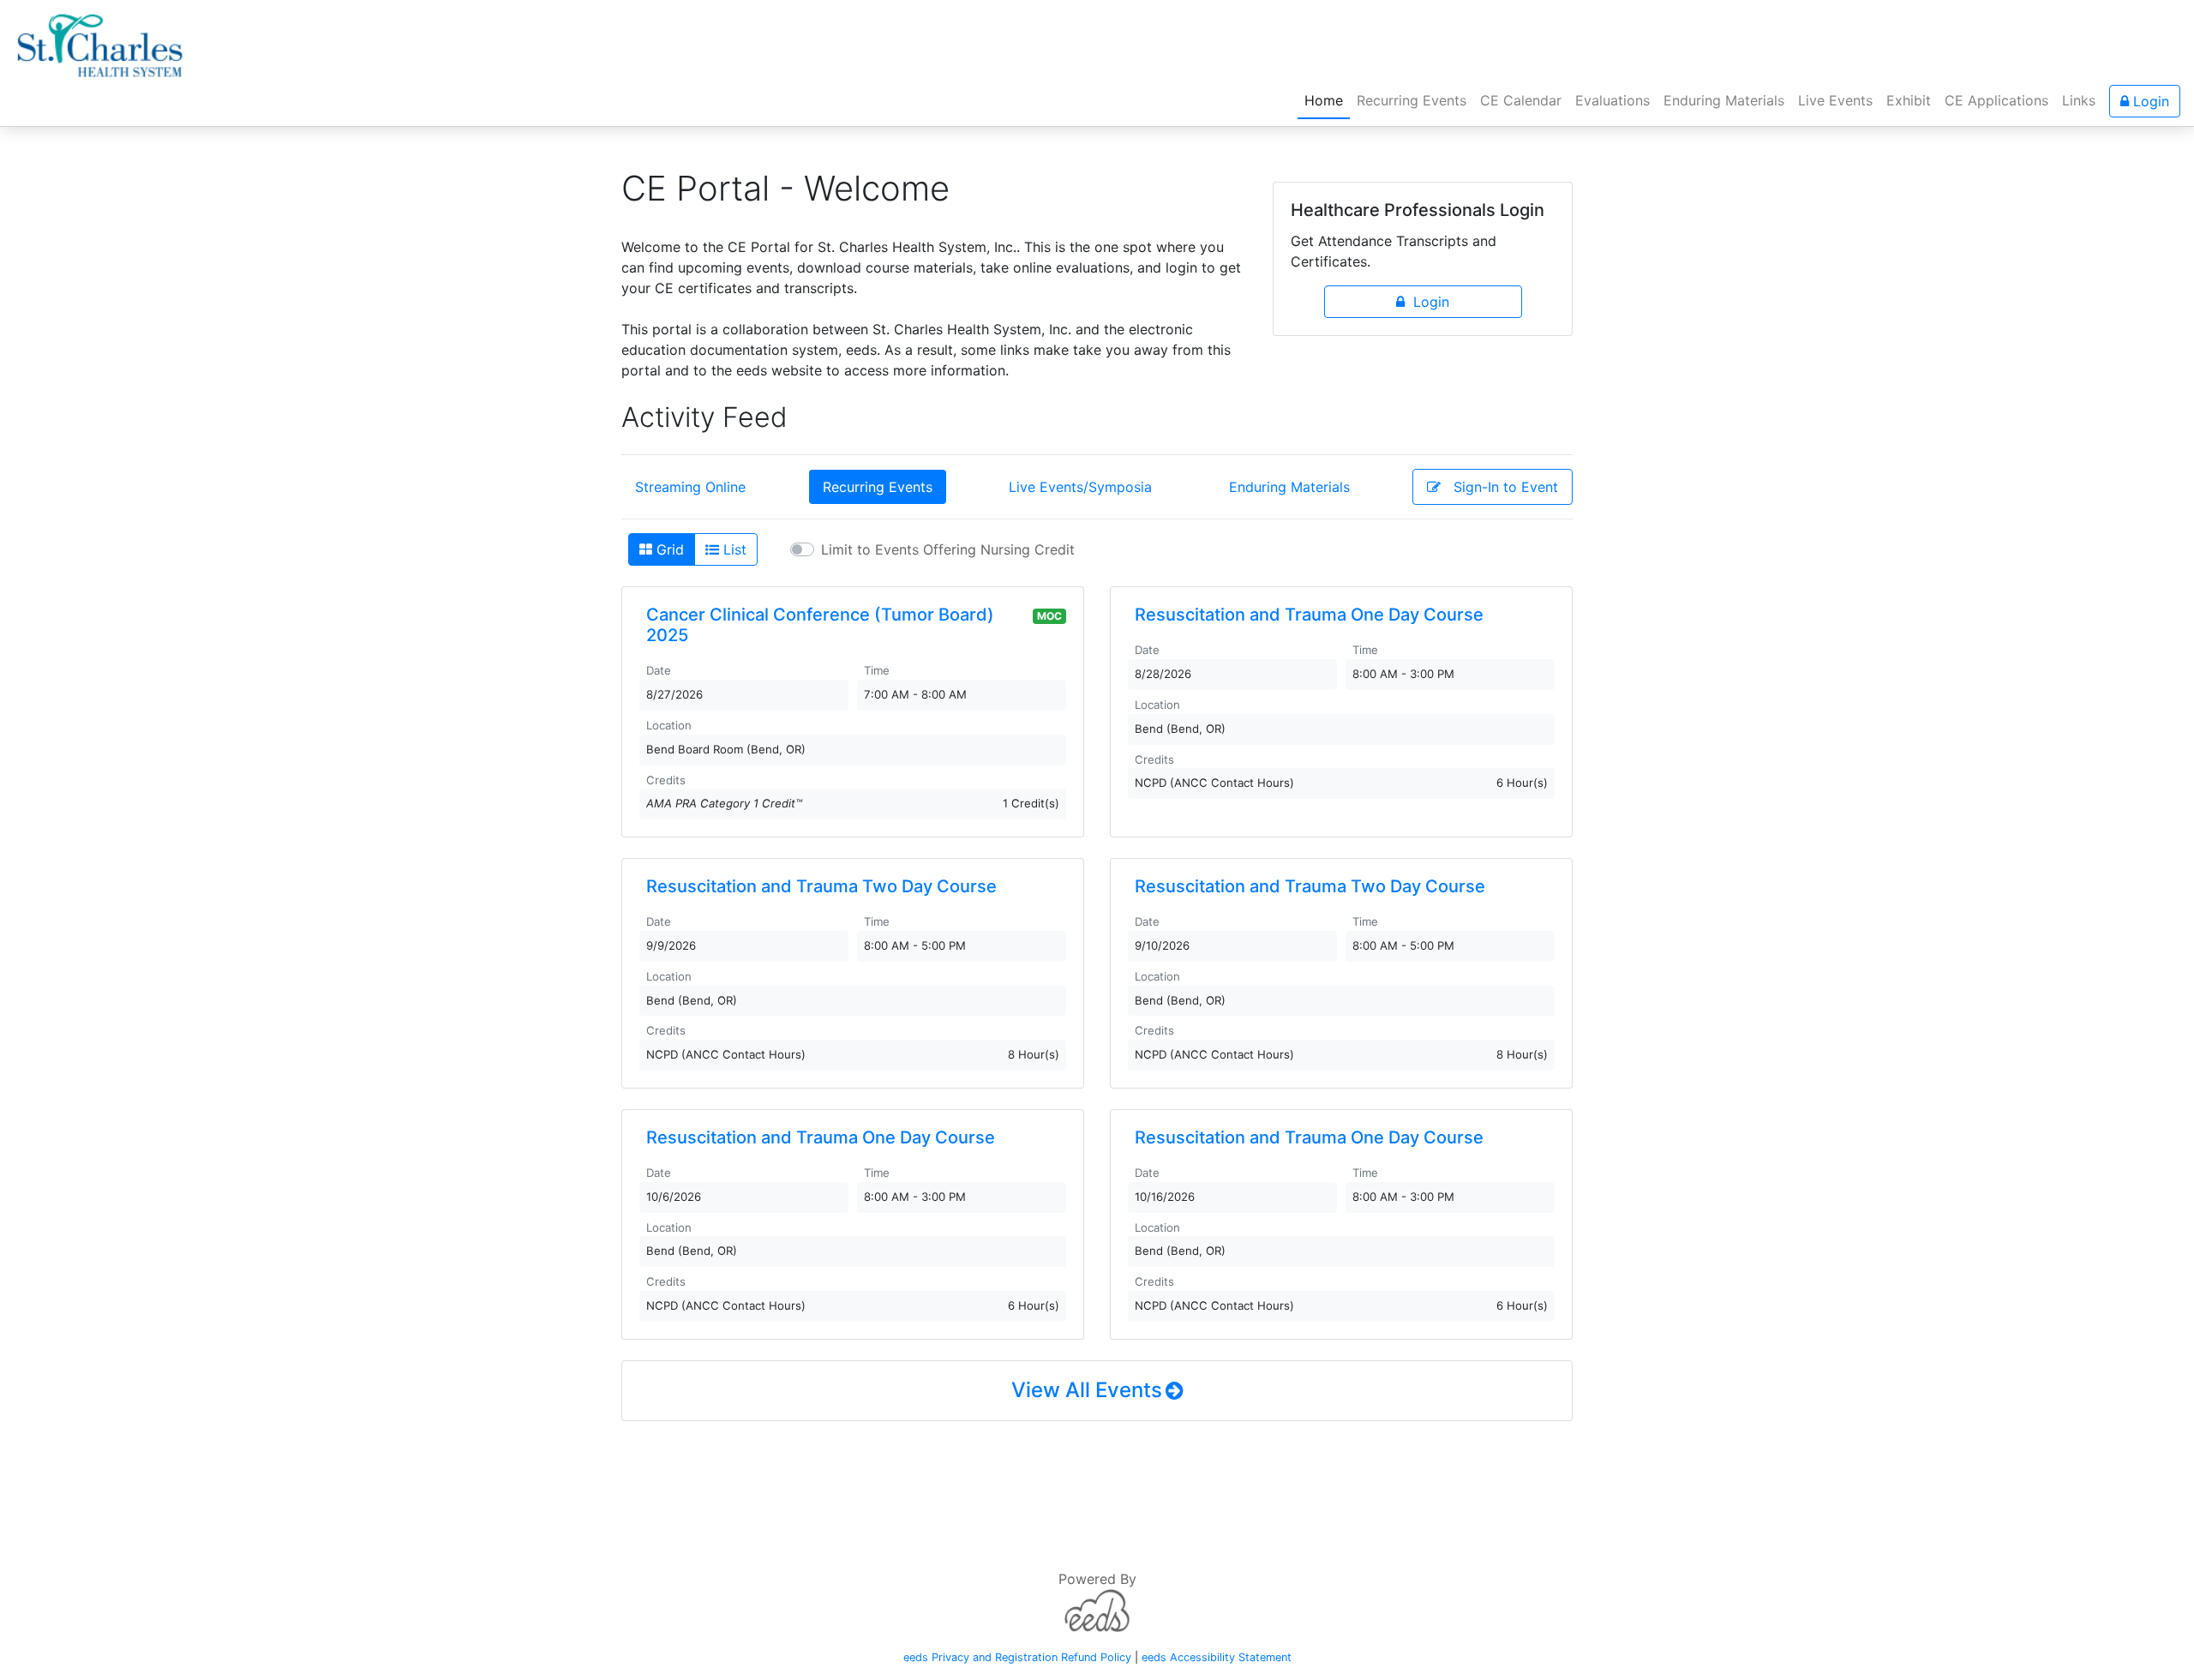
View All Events (1087, 1390)
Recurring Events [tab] (878, 487)
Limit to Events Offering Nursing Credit (948, 549)
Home (1327, 100)
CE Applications (1996, 100)
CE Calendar (1521, 100)
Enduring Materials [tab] (1289, 487)
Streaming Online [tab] (690, 487)
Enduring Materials (1724, 100)
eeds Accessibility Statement (1217, 1657)
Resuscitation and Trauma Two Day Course (821, 886)
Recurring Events (1412, 100)
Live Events (1835, 100)
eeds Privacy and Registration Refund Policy (1017, 1657)
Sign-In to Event (1499, 487)
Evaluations (1613, 100)
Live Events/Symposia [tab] (1080, 487)
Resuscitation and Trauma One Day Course (1309, 615)
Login (2149, 101)
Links (2079, 100)
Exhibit (1909, 100)
